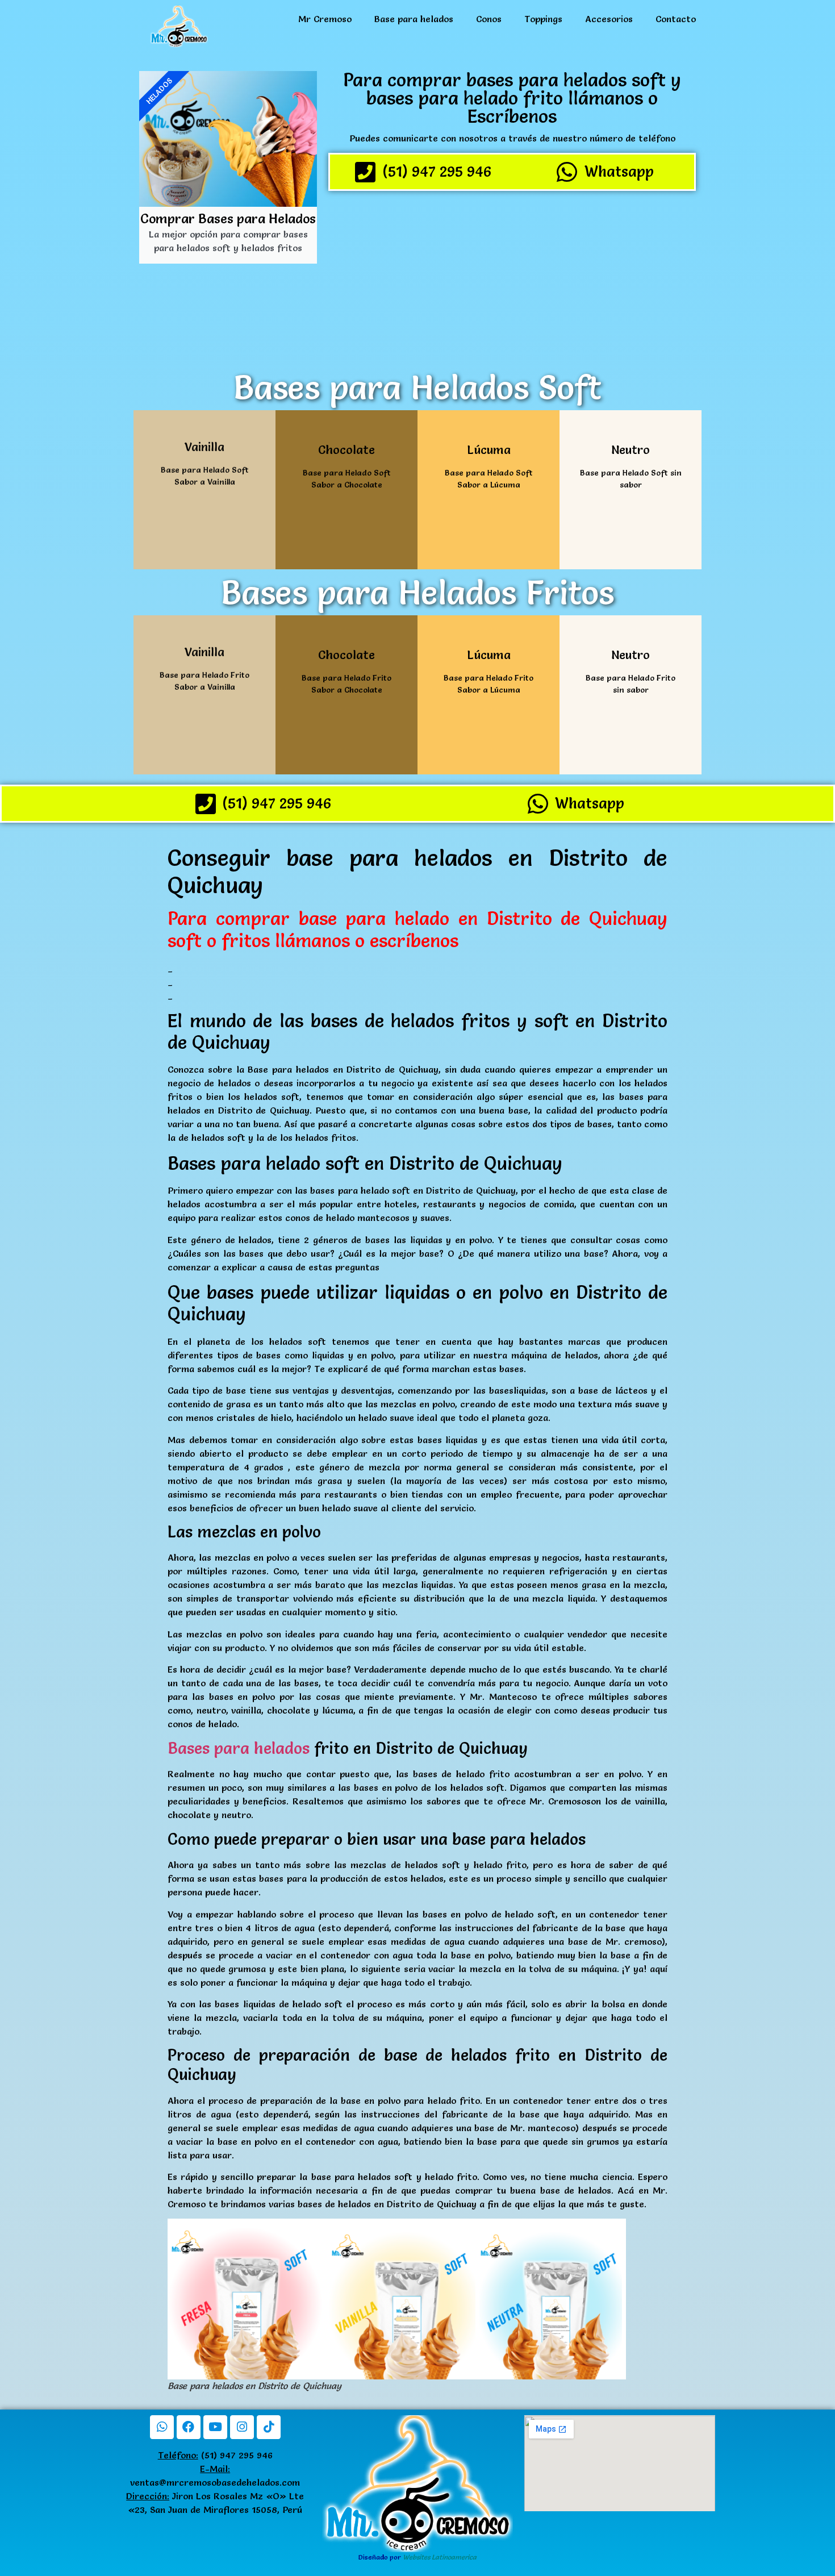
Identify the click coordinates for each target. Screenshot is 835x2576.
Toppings (543, 19)
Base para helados (414, 19)
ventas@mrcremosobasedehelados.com (215, 2482)
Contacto (676, 19)
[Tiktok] (269, 2427)
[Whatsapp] (162, 2427)
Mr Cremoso (325, 19)
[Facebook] (189, 2427)
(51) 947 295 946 (215, 2455)
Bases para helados (239, 1748)
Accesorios (609, 19)
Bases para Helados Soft (417, 387)
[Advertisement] (512, 279)
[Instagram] (242, 2427)
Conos (489, 19)
